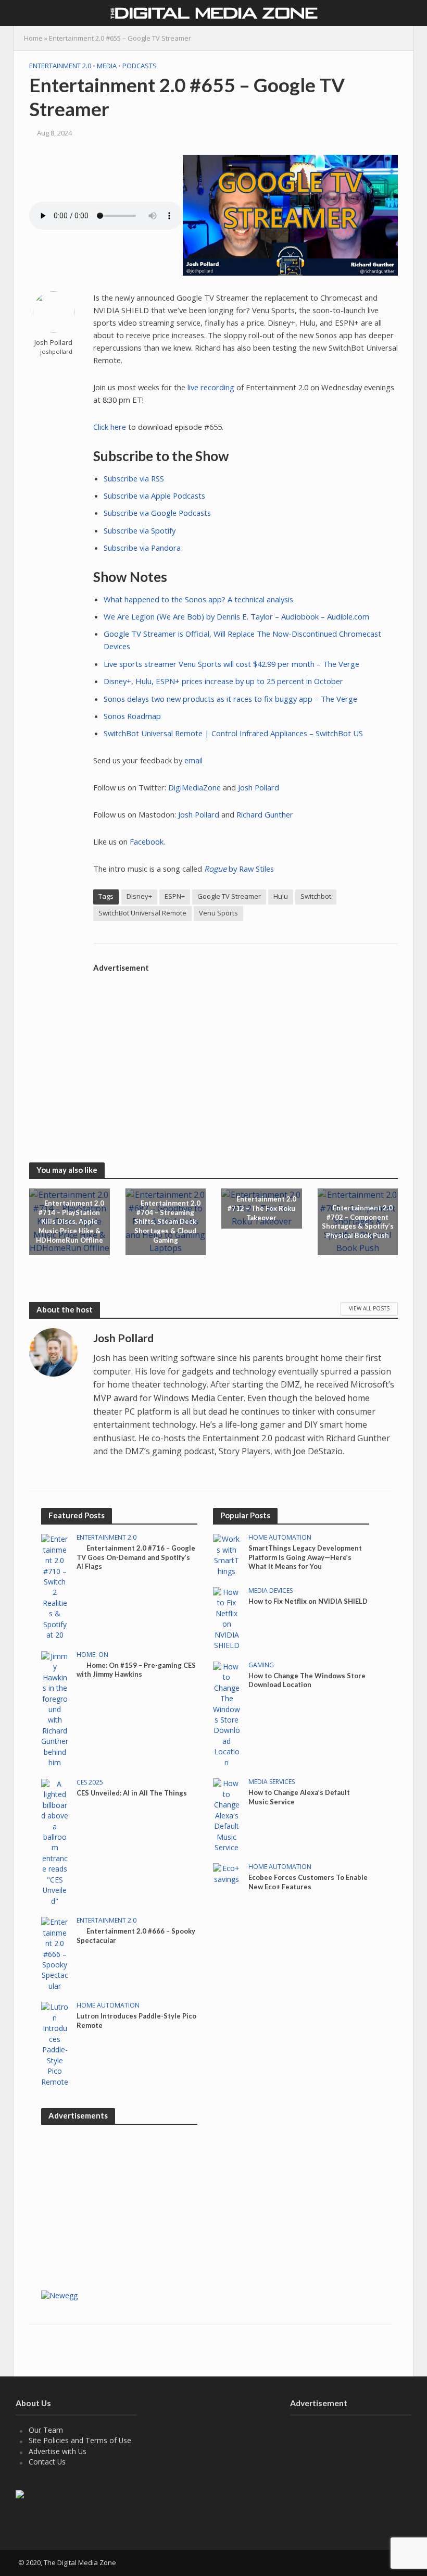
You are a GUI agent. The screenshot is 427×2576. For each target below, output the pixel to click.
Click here (110, 427)
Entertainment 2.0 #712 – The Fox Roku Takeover (262, 1208)
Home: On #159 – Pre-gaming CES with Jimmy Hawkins (136, 1670)
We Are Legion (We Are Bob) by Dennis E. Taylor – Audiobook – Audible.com (236, 616)
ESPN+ (175, 896)
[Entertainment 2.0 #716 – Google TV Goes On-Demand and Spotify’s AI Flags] (55, 1586)
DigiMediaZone (194, 787)
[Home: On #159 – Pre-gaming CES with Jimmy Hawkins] (55, 1709)
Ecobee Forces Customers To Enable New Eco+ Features (308, 1882)
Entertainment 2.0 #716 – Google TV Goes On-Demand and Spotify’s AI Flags (136, 1557)
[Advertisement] (246, 1050)
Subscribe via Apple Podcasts (154, 496)
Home (33, 38)
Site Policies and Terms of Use (80, 2440)
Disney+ (139, 896)
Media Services (272, 1782)
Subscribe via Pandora (142, 548)
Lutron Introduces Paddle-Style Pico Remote (136, 2021)
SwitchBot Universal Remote (142, 913)
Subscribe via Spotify (140, 530)
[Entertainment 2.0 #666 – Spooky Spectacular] (55, 1953)
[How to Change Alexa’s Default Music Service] (227, 1815)
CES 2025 (90, 1783)
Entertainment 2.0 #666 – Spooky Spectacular (136, 1936)
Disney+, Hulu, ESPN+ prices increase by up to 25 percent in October (223, 681)
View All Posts (369, 1308)
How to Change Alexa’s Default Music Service (299, 1797)
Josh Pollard (53, 343)
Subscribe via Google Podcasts (157, 513)
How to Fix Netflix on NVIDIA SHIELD (308, 1601)
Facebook (147, 841)
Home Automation (108, 2006)
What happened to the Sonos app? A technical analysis (198, 599)
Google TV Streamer (229, 896)
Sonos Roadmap (132, 716)
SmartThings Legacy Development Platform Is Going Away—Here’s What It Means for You (305, 1557)
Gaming (261, 1665)
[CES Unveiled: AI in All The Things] (55, 1842)
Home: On (92, 1655)
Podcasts (140, 66)
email (193, 760)
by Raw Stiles (239, 869)
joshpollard (56, 351)
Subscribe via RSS (134, 478)
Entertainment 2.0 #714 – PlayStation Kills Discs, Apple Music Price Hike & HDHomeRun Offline (70, 1222)
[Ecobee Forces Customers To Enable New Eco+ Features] (227, 1873)
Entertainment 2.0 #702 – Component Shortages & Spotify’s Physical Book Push (358, 1222)
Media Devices (271, 1591)
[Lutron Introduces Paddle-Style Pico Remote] (55, 2044)
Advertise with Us (58, 2451)
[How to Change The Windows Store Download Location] (227, 1714)
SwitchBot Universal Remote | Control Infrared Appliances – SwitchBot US (233, 733)
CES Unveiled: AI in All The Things (132, 1793)
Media (107, 66)
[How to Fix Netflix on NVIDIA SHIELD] (227, 1618)
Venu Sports (218, 913)
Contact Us (47, 2462)
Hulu (281, 896)
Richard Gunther (265, 814)
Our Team (46, 2430)
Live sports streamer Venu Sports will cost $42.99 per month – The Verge (231, 664)
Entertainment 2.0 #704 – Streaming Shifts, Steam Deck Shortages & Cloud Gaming (167, 1222)
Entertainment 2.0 (60, 66)
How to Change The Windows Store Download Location (307, 1680)
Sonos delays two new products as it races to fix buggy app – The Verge (230, 699)
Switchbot (316, 896)
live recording (211, 387)
